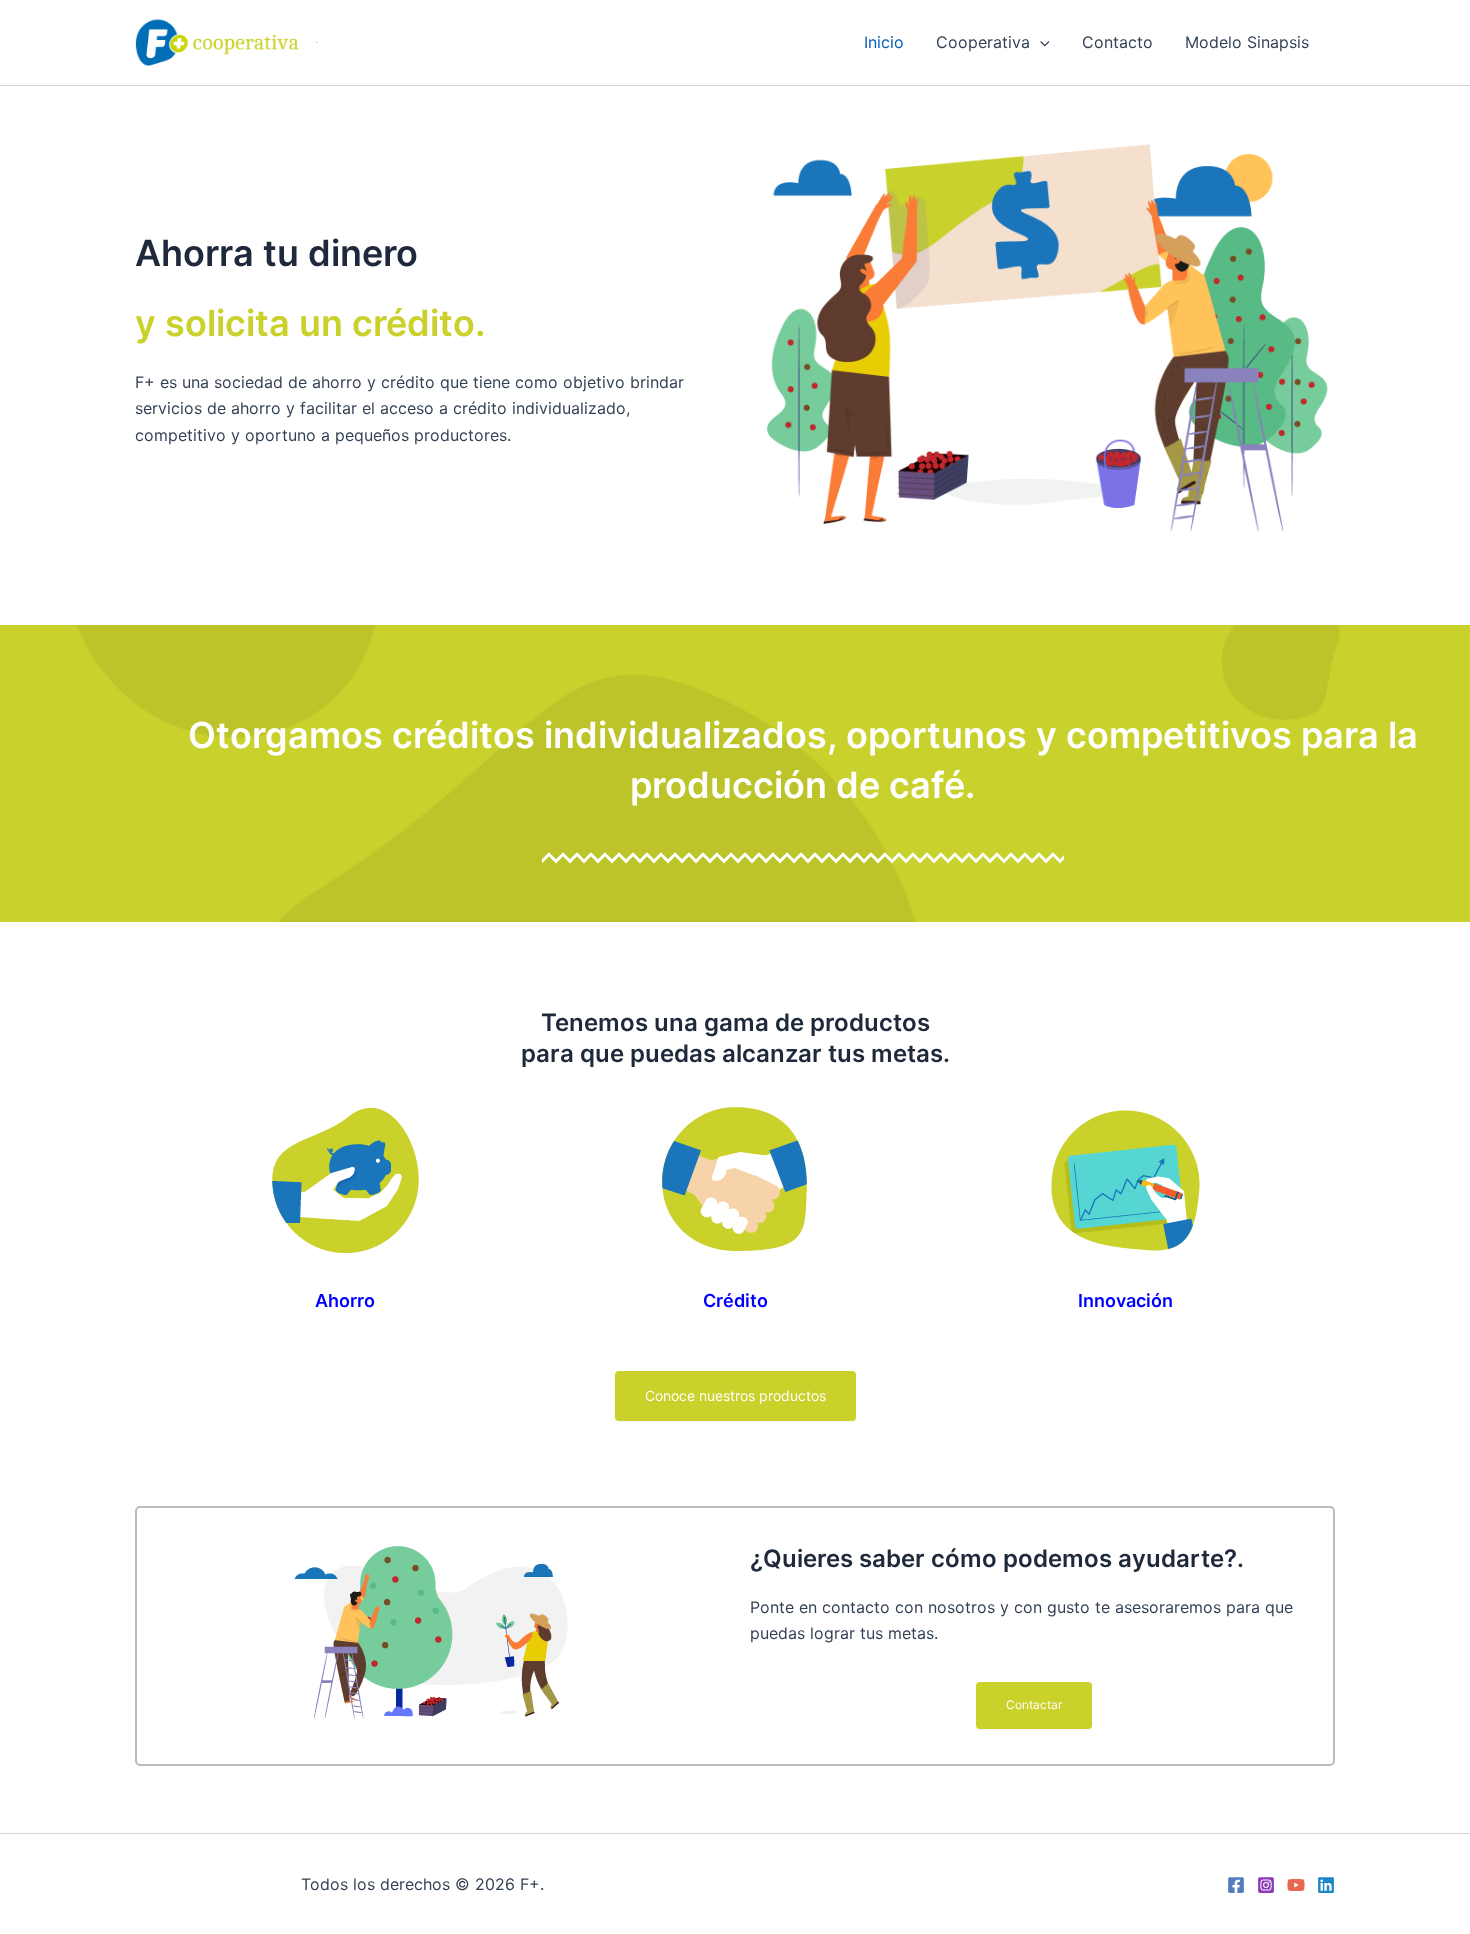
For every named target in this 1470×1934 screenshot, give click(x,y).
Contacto (1117, 42)
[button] (1040, 42)
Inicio (884, 42)
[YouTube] (1296, 1885)
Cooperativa (983, 42)
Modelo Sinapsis (1247, 42)
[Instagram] (1266, 1885)
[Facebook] (1236, 1885)
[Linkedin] (1326, 1885)
